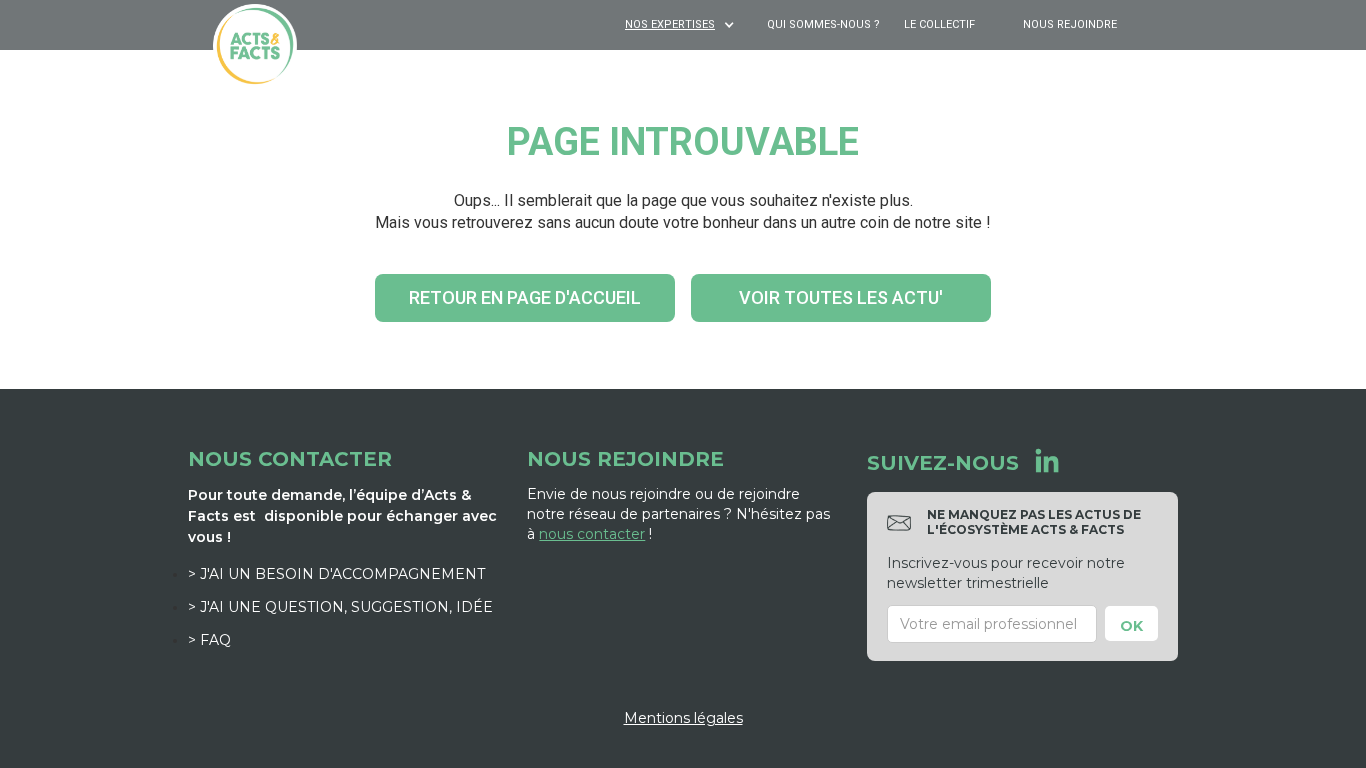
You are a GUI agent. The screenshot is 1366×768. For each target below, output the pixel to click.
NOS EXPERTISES (670, 24)
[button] (682, 25)
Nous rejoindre (1070, 24)
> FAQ (209, 640)
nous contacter (592, 534)
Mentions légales (683, 718)
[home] (255, 46)
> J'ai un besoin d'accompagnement (336, 574)
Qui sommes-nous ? (823, 24)
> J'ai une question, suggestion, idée (340, 607)
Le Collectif (939, 24)
